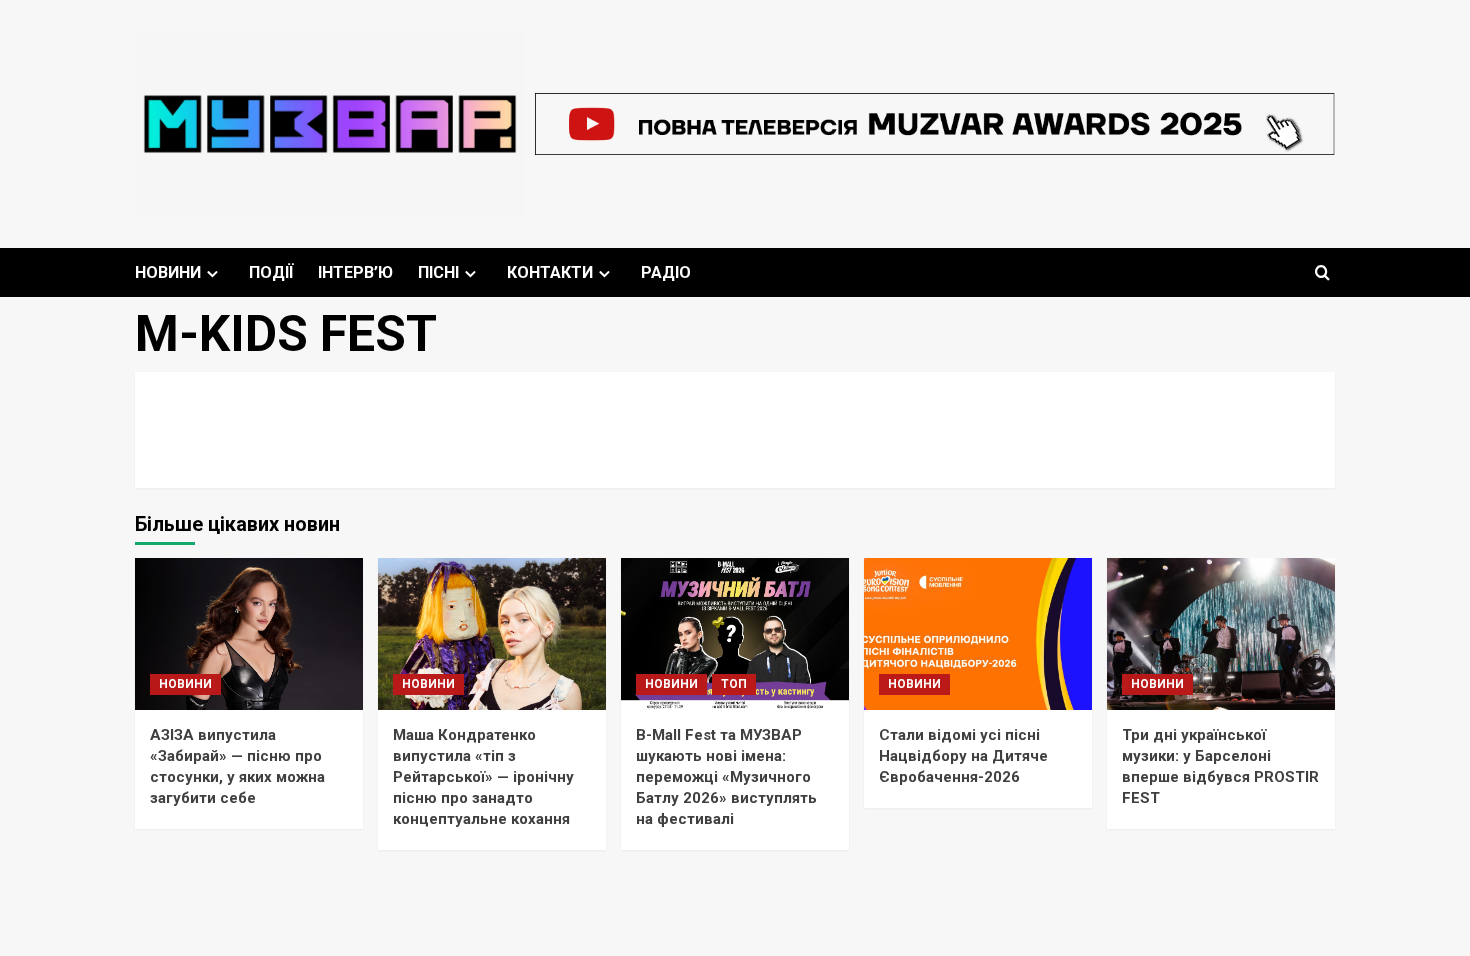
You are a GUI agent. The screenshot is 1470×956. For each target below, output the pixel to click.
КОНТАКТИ (550, 272)
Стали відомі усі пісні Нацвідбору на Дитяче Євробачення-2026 (963, 756)
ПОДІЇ (271, 272)
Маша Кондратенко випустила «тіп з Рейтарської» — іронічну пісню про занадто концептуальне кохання (483, 777)
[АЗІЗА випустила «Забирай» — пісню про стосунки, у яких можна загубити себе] (249, 634)
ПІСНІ (438, 272)
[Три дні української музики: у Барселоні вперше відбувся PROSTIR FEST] (1221, 634)
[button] (1322, 272)
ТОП (734, 684)
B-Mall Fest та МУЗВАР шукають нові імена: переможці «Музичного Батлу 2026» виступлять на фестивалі (726, 777)
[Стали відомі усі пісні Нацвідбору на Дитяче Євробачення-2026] (978, 634)
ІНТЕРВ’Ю (355, 272)
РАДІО (666, 272)
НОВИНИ (168, 272)
